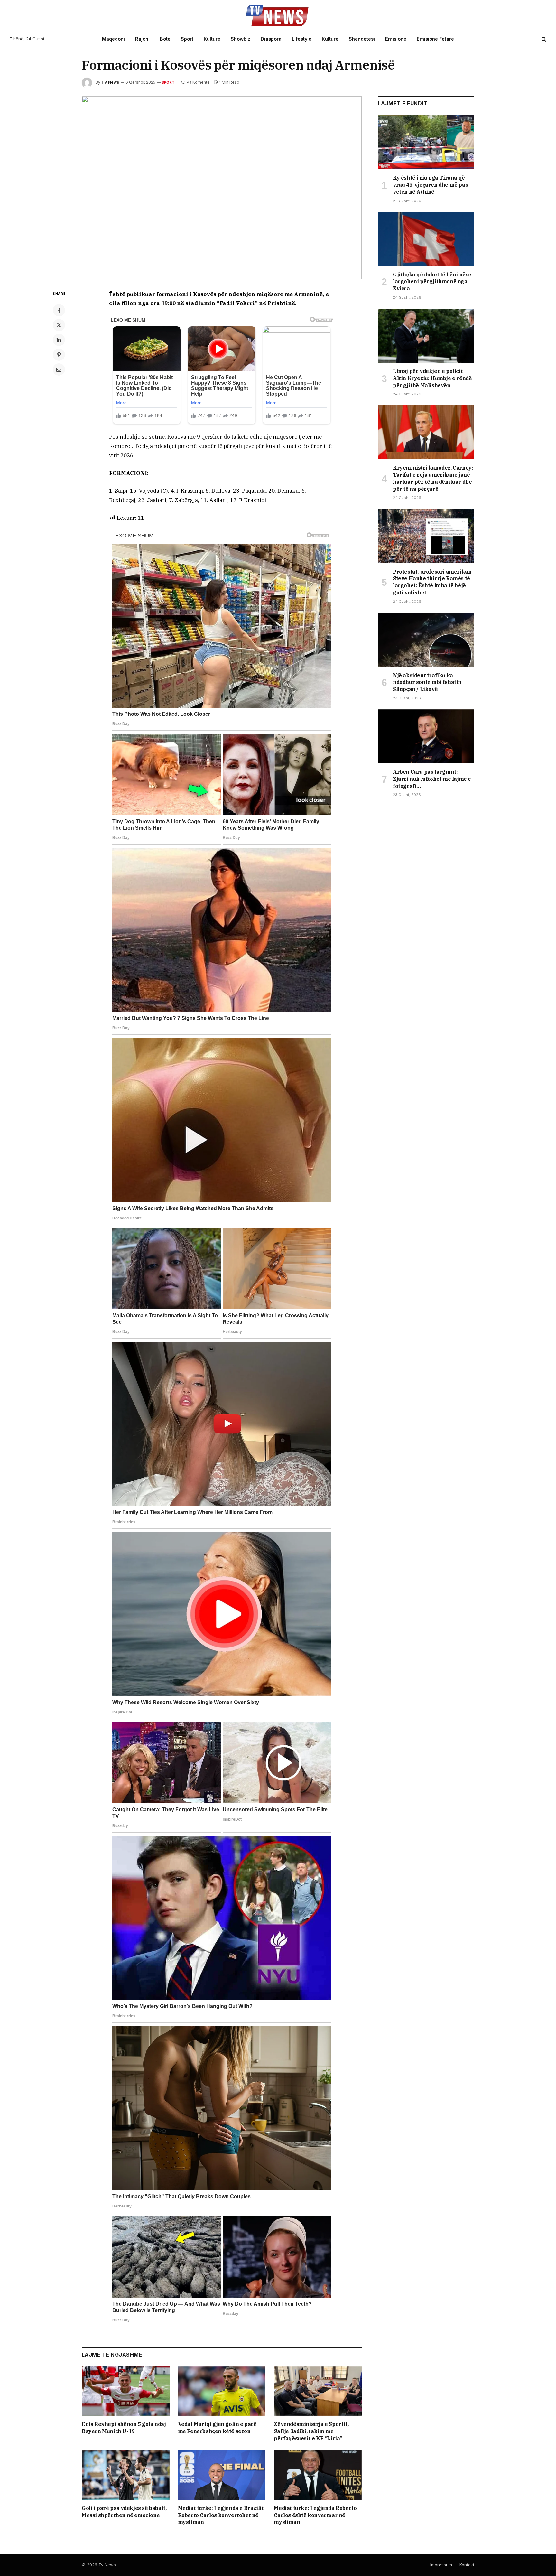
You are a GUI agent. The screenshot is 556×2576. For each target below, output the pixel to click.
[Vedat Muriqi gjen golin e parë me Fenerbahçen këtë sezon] (222, 2391)
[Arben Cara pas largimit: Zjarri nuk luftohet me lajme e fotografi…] (426, 736)
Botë (165, 39)
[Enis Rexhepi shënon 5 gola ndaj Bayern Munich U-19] (126, 2391)
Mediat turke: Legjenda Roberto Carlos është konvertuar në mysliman (315, 2515)
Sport (187, 39)
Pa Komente (198, 82)
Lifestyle (302, 39)
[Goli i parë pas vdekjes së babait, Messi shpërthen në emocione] (126, 2475)
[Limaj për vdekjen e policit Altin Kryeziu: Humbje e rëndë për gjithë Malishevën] (426, 336)
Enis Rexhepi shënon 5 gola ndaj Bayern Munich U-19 (124, 2428)
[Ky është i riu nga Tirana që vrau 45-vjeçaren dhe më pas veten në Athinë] (426, 142)
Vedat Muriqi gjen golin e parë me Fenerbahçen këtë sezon (217, 2428)
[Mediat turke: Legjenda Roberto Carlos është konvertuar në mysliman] (318, 2475)
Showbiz (241, 39)
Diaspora (271, 39)
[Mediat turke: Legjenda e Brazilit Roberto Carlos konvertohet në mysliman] (222, 2475)
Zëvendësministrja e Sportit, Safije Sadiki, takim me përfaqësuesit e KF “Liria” (311, 2431)
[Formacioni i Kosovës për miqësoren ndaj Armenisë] (222, 188)
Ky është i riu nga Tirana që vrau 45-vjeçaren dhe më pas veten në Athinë (430, 185)
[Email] (59, 369)
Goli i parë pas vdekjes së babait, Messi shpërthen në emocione (124, 2512)
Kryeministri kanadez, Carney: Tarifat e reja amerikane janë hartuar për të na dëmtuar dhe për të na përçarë (433, 478)
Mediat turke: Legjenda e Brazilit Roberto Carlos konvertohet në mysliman (221, 2515)
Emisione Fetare (435, 39)
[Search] (543, 39)
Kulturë (212, 39)
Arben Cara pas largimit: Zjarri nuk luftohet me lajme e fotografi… (432, 779)
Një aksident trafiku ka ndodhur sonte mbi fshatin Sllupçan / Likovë (427, 682)
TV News (110, 82)
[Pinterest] (59, 355)
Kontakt (467, 2565)
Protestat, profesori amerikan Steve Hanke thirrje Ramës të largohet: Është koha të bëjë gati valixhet (432, 582)
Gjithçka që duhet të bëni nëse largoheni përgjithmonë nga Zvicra (432, 282)
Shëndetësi (362, 39)
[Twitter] (59, 325)
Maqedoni (113, 39)
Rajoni (142, 39)
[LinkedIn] (59, 340)
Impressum (441, 2565)
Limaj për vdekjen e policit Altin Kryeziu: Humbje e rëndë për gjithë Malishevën (432, 378)
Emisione (396, 39)
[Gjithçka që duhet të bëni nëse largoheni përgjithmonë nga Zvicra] (426, 239)
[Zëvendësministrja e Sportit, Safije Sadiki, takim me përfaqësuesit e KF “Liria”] (318, 2391)
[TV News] (278, 15)
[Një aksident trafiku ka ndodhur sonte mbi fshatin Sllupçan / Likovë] (426, 640)
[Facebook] (59, 310)
